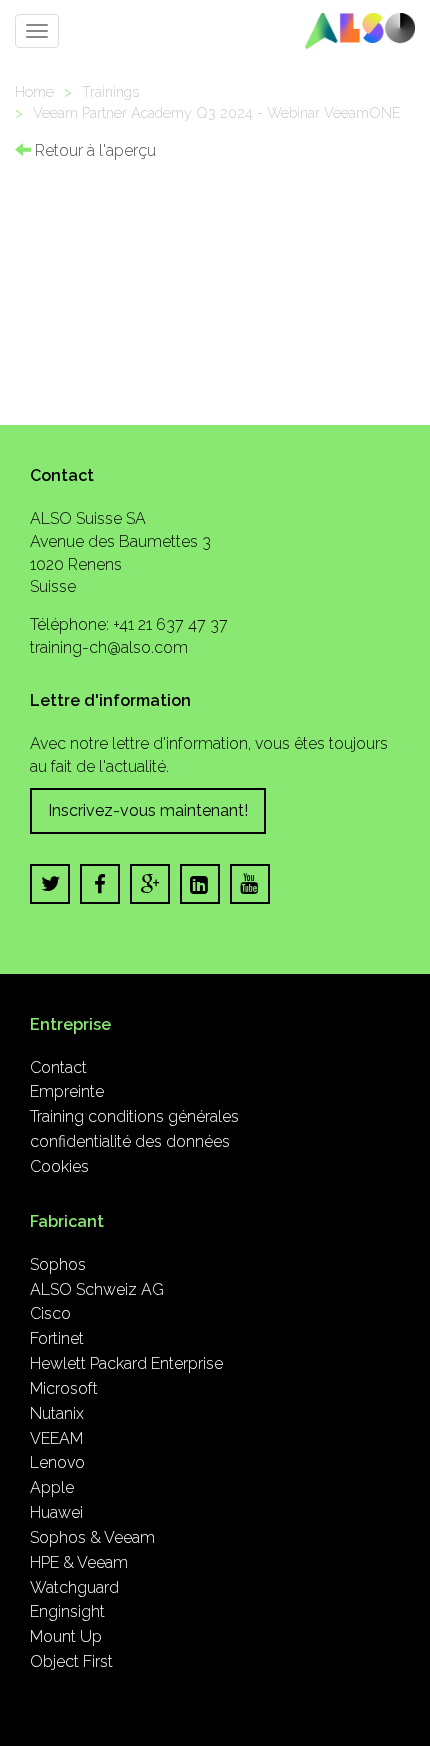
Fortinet (57, 1338)
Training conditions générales (134, 1116)
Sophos (58, 1264)
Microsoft (64, 1388)
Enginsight (67, 1611)
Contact (58, 1067)
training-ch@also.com (109, 647)
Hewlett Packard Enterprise (126, 1363)
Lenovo (57, 1462)
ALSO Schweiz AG (97, 1289)
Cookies (59, 1166)
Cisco (50, 1313)
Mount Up (66, 1636)
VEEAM (56, 1438)
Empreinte (67, 1091)
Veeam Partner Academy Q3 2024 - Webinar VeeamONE (217, 112)
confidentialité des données (130, 1141)
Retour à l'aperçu (93, 150)
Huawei (56, 1512)
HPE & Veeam (79, 1562)
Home (34, 91)
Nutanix (57, 1413)
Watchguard (74, 1587)
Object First (71, 1661)
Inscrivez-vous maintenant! (148, 810)
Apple (52, 1487)
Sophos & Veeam (92, 1537)
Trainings (110, 91)
